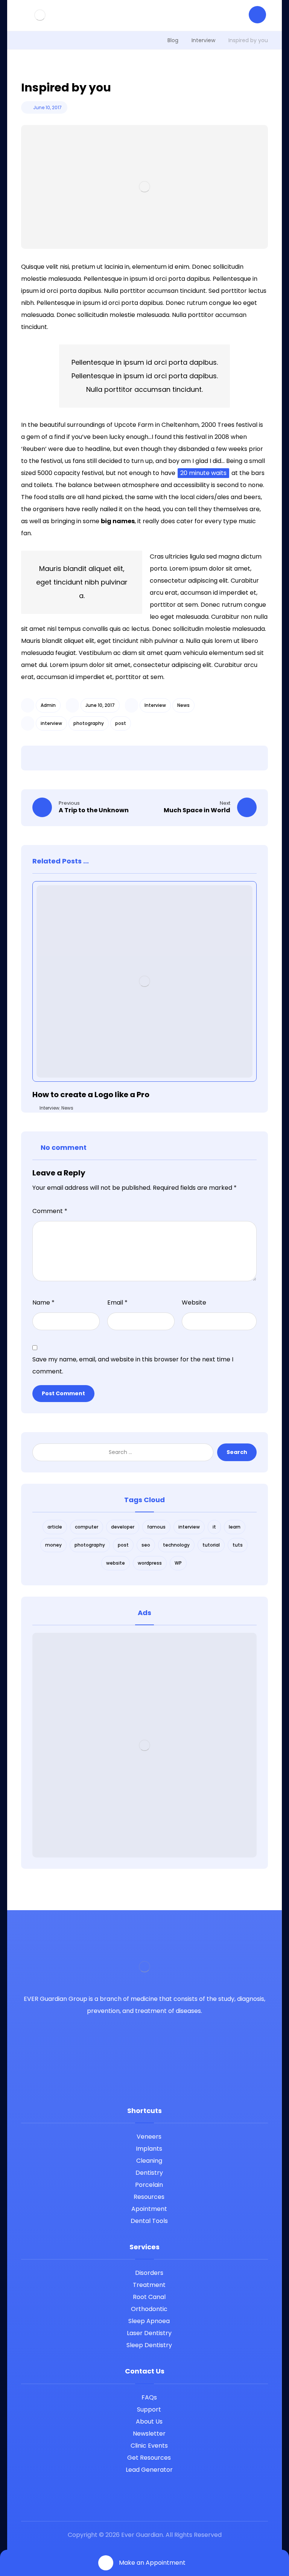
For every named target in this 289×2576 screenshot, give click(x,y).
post (121, 723)
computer (87, 1527)
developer (123, 1527)
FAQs (149, 2397)
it (214, 1527)
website (116, 1563)
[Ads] (145, 1745)
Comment (50, 1211)
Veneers (149, 2137)
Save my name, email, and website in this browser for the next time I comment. (133, 1365)
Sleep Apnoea (149, 2321)
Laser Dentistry (149, 2333)
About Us (149, 2421)
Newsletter (149, 2434)
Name (43, 1302)
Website (194, 1302)
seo (146, 1545)
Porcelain (149, 2185)
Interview (155, 705)
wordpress (150, 1563)
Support (149, 2409)
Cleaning (149, 2161)
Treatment (149, 2285)
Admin (48, 705)
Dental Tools (149, 2221)
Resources (149, 2197)
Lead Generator (149, 2470)
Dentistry (149, 2173)
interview (51, 723)
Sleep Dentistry (149, 2345)
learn (235, 1527)
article (55, 1527)
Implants (149, 2149)
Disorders (149, 2273)
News (183, 705)
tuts (238, 1545)
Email (117, 1302)
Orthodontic (149, 2309)
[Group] (40, 15)
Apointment (149, 2209)
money (53, 1545)
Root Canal (149, 2297)
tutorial (211, 1545)
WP (178, 1563)
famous (156, 1527)
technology (176, 1545)
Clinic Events (149, 2446)
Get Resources (149, 2458)
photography (89, 723)
